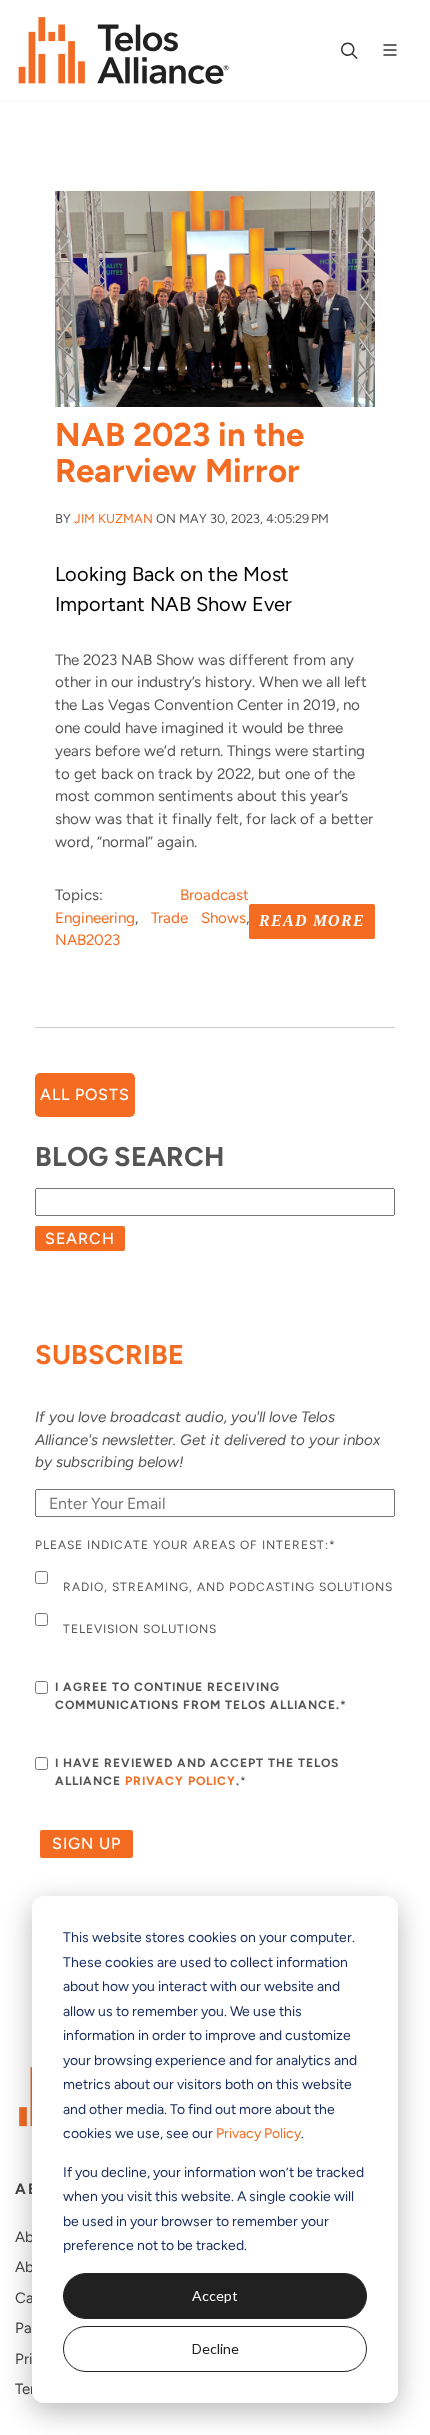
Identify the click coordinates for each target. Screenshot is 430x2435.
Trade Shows (198, 918)
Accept (215, 2295)
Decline (215, 2348)
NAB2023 (87, 940)
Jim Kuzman (113, 518)
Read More (312, 920)
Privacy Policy (258, 2133)
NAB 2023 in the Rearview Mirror (179, 452)
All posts (85, 1094)
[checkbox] (215, 1606)
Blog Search (129, 1156)
